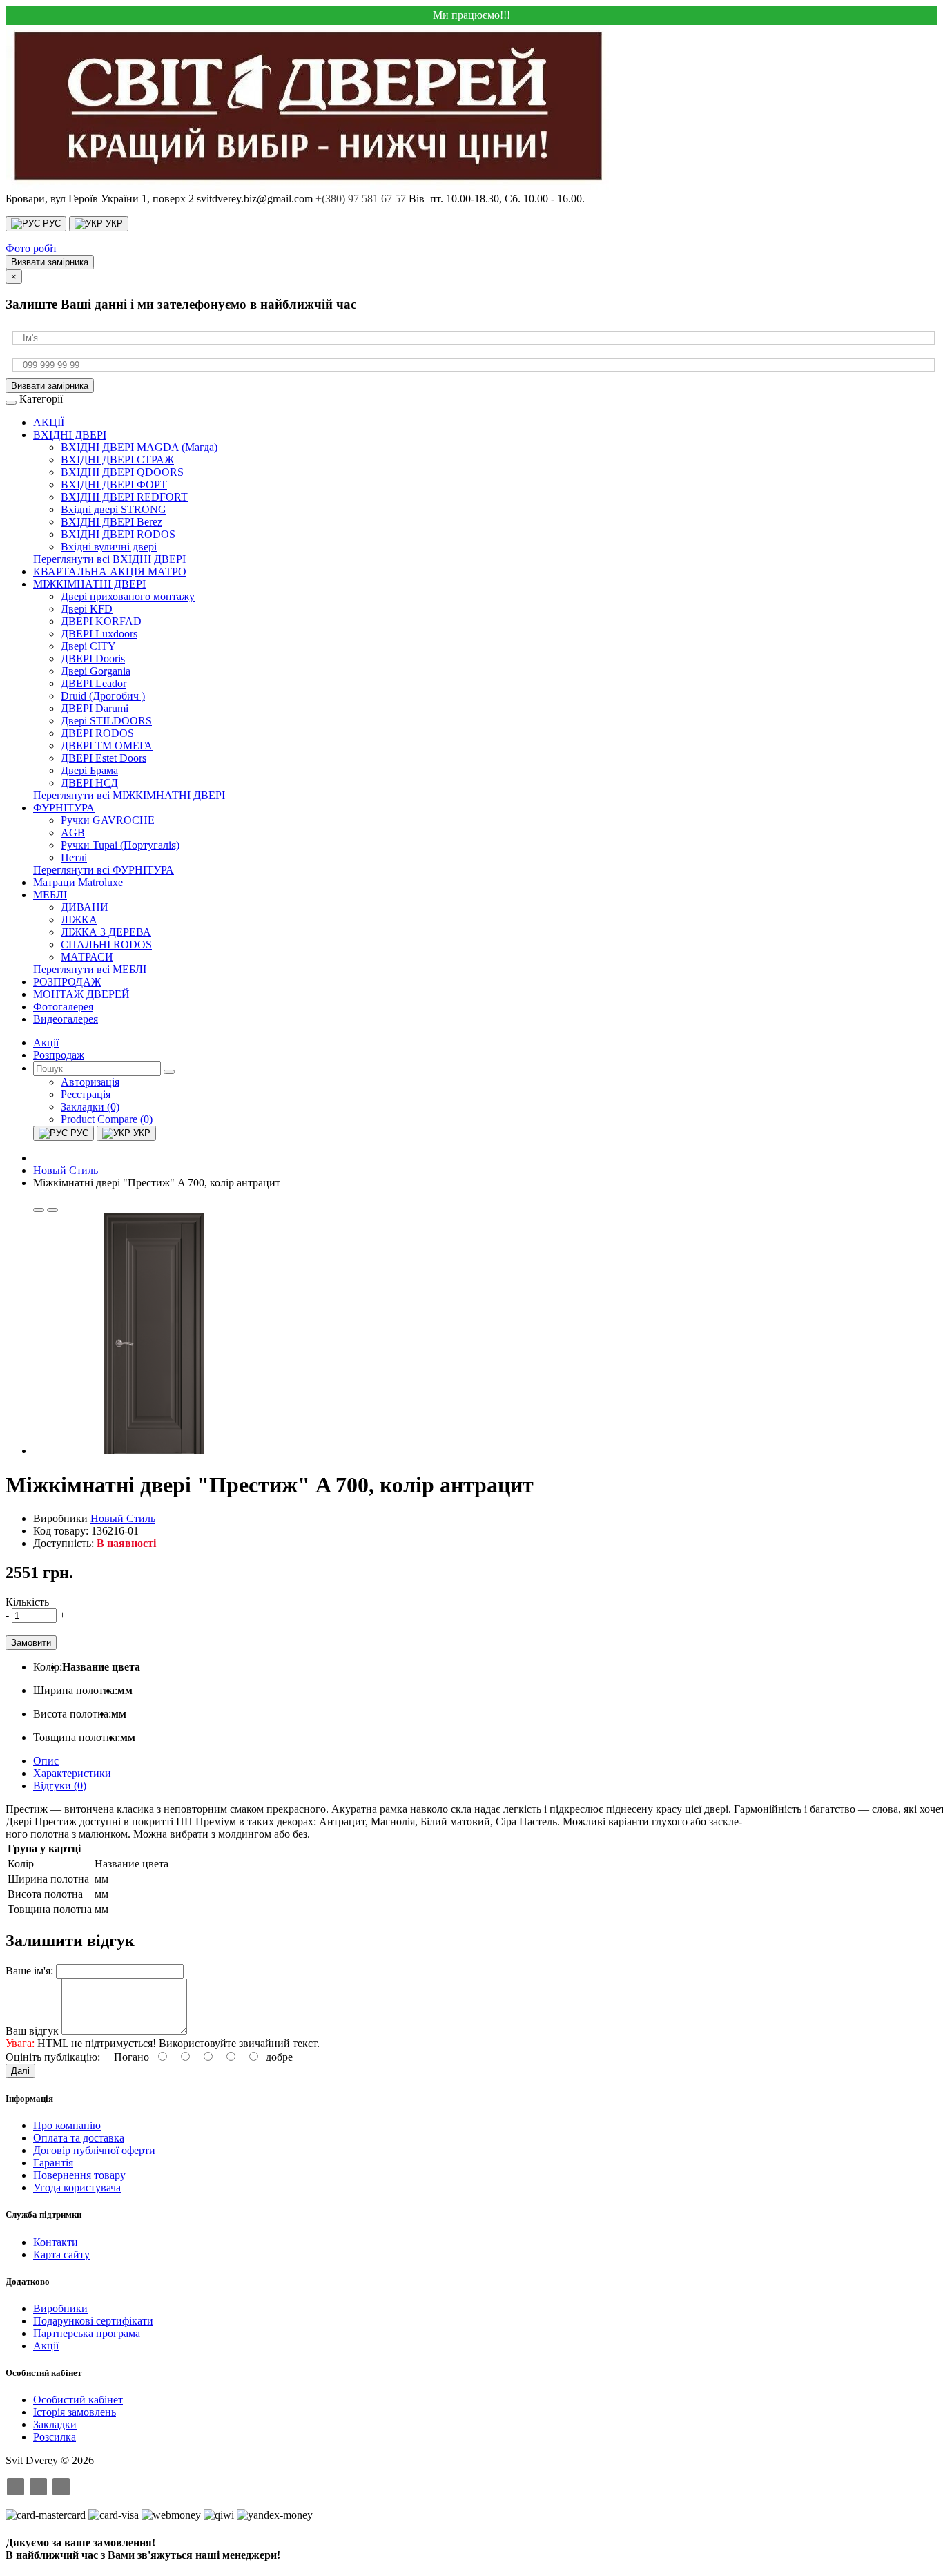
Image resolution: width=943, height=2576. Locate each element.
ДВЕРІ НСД (89, 783)
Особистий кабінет (78, 2400)
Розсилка (55, 2437)
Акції (46, 2346)
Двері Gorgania (96, 671)
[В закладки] (39, 1210)
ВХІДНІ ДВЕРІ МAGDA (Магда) (139, 447)
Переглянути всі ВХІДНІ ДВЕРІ (109, 559)
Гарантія (53, 2163)
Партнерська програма (87, 2333)
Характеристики (72, 1773)
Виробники (60, 2308)
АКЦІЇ (49, 422)
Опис (46, 1761)
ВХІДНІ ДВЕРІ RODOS (118, 534)
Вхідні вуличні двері (109, 547)
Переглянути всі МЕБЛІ (90, 969)
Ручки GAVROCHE (108, 820)
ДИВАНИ (85, 907)
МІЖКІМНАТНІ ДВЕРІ (89, 584)
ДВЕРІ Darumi (95, 708)
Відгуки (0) (60, 1786)
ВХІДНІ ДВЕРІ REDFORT (124, 497)
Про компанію (67, 2125)
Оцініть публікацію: (53, 2057)
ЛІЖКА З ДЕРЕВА (106, 932)
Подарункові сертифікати (93, 2321)
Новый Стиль (123, 1518)
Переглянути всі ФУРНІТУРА (104, 870)
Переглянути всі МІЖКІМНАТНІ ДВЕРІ (129, 795)
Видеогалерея (66, 1019)
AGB (73, 833)
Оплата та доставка (79, 2138)
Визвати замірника (50, 262)
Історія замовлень (75, 2412)
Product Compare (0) (107, 1119)
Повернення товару (79, 2175)
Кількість (27, 1602)
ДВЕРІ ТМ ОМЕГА (107, 746)
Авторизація (90, 1082)
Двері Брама (89, 770)
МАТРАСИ (87, 957)
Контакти (56, 2242)
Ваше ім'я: (29, 1971)
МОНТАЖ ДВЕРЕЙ (81, 994)
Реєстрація (86, 1094)
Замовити (31, 1643)
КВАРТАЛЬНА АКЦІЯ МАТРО (110, 571)
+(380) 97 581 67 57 (361, 199)
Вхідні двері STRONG (114, 509)
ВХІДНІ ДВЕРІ (70, 435)
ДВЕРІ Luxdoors (99, 634)
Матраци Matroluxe (78, 882)
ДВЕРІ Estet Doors (104, 758)
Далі (20, 2071)
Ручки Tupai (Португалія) (120, 845)
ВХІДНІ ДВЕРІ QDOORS (122, 472)
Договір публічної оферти (94, 2150)
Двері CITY (88, 646)
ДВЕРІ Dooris (93, 659)
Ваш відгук (32, 2031)
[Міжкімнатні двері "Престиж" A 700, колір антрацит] (154, 1451)
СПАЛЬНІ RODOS (106, 944)
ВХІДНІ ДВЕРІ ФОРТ (114, 484)
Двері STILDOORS (106, 721)
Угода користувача (77, 2188)
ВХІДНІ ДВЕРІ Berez (111, 522)
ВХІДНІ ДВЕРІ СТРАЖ (117, 460)
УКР (113, 223)
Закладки (55, 2424)
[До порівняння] (52, 1210)
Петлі (74, 857)
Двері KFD (87, 609)
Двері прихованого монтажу (128, 596)
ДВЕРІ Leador (94, 683)
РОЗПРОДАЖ (67, 982)
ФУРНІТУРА (64, 808)
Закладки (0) (90, 1107)
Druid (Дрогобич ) (103, 696)
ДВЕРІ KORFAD (101, 621)
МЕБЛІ (50, 895)
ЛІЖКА (79, 920)
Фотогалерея (63, 1007)
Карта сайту (61, 2255)
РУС (50, 223)
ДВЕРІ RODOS (97, 733)
